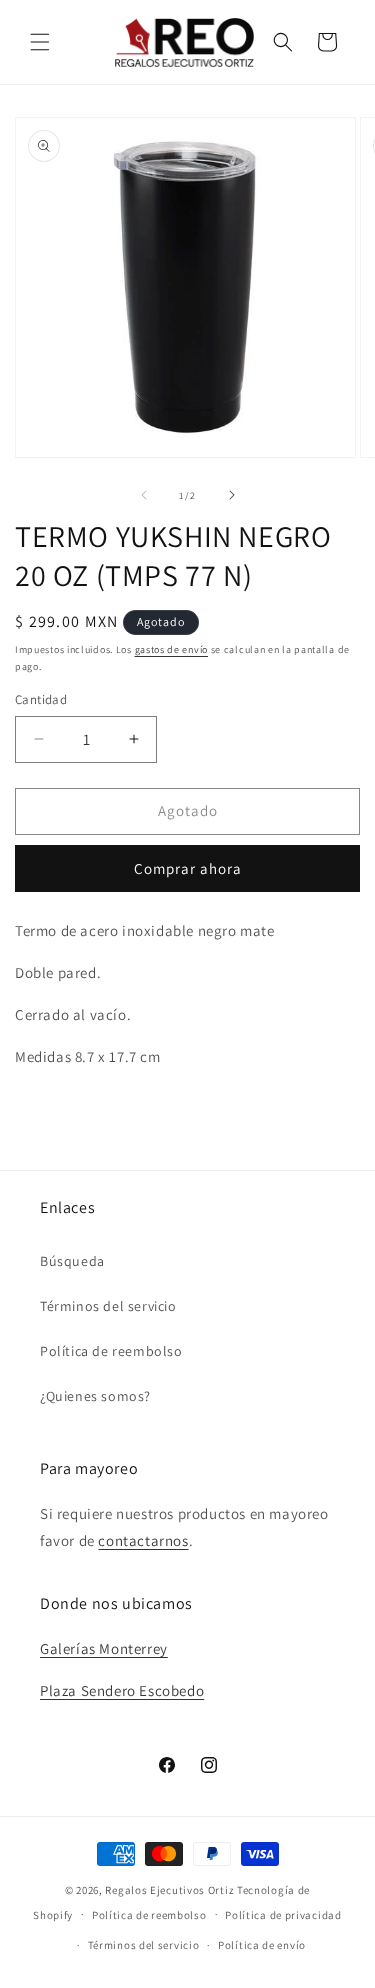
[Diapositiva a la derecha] (232, 495)
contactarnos (143, 1540)
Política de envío (262, 1945)
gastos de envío (172, 649)
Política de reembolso (111, 1351)
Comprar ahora (188, 868)
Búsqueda (72, 1261)
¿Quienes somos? (95, 1396)
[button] (40, 42)
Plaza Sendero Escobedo (122, 1690)
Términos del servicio (108, 1306)
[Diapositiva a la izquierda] (144, 495)
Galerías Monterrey (104, 1648)
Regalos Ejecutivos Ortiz (169, 1890)
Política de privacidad (283, 1915)
